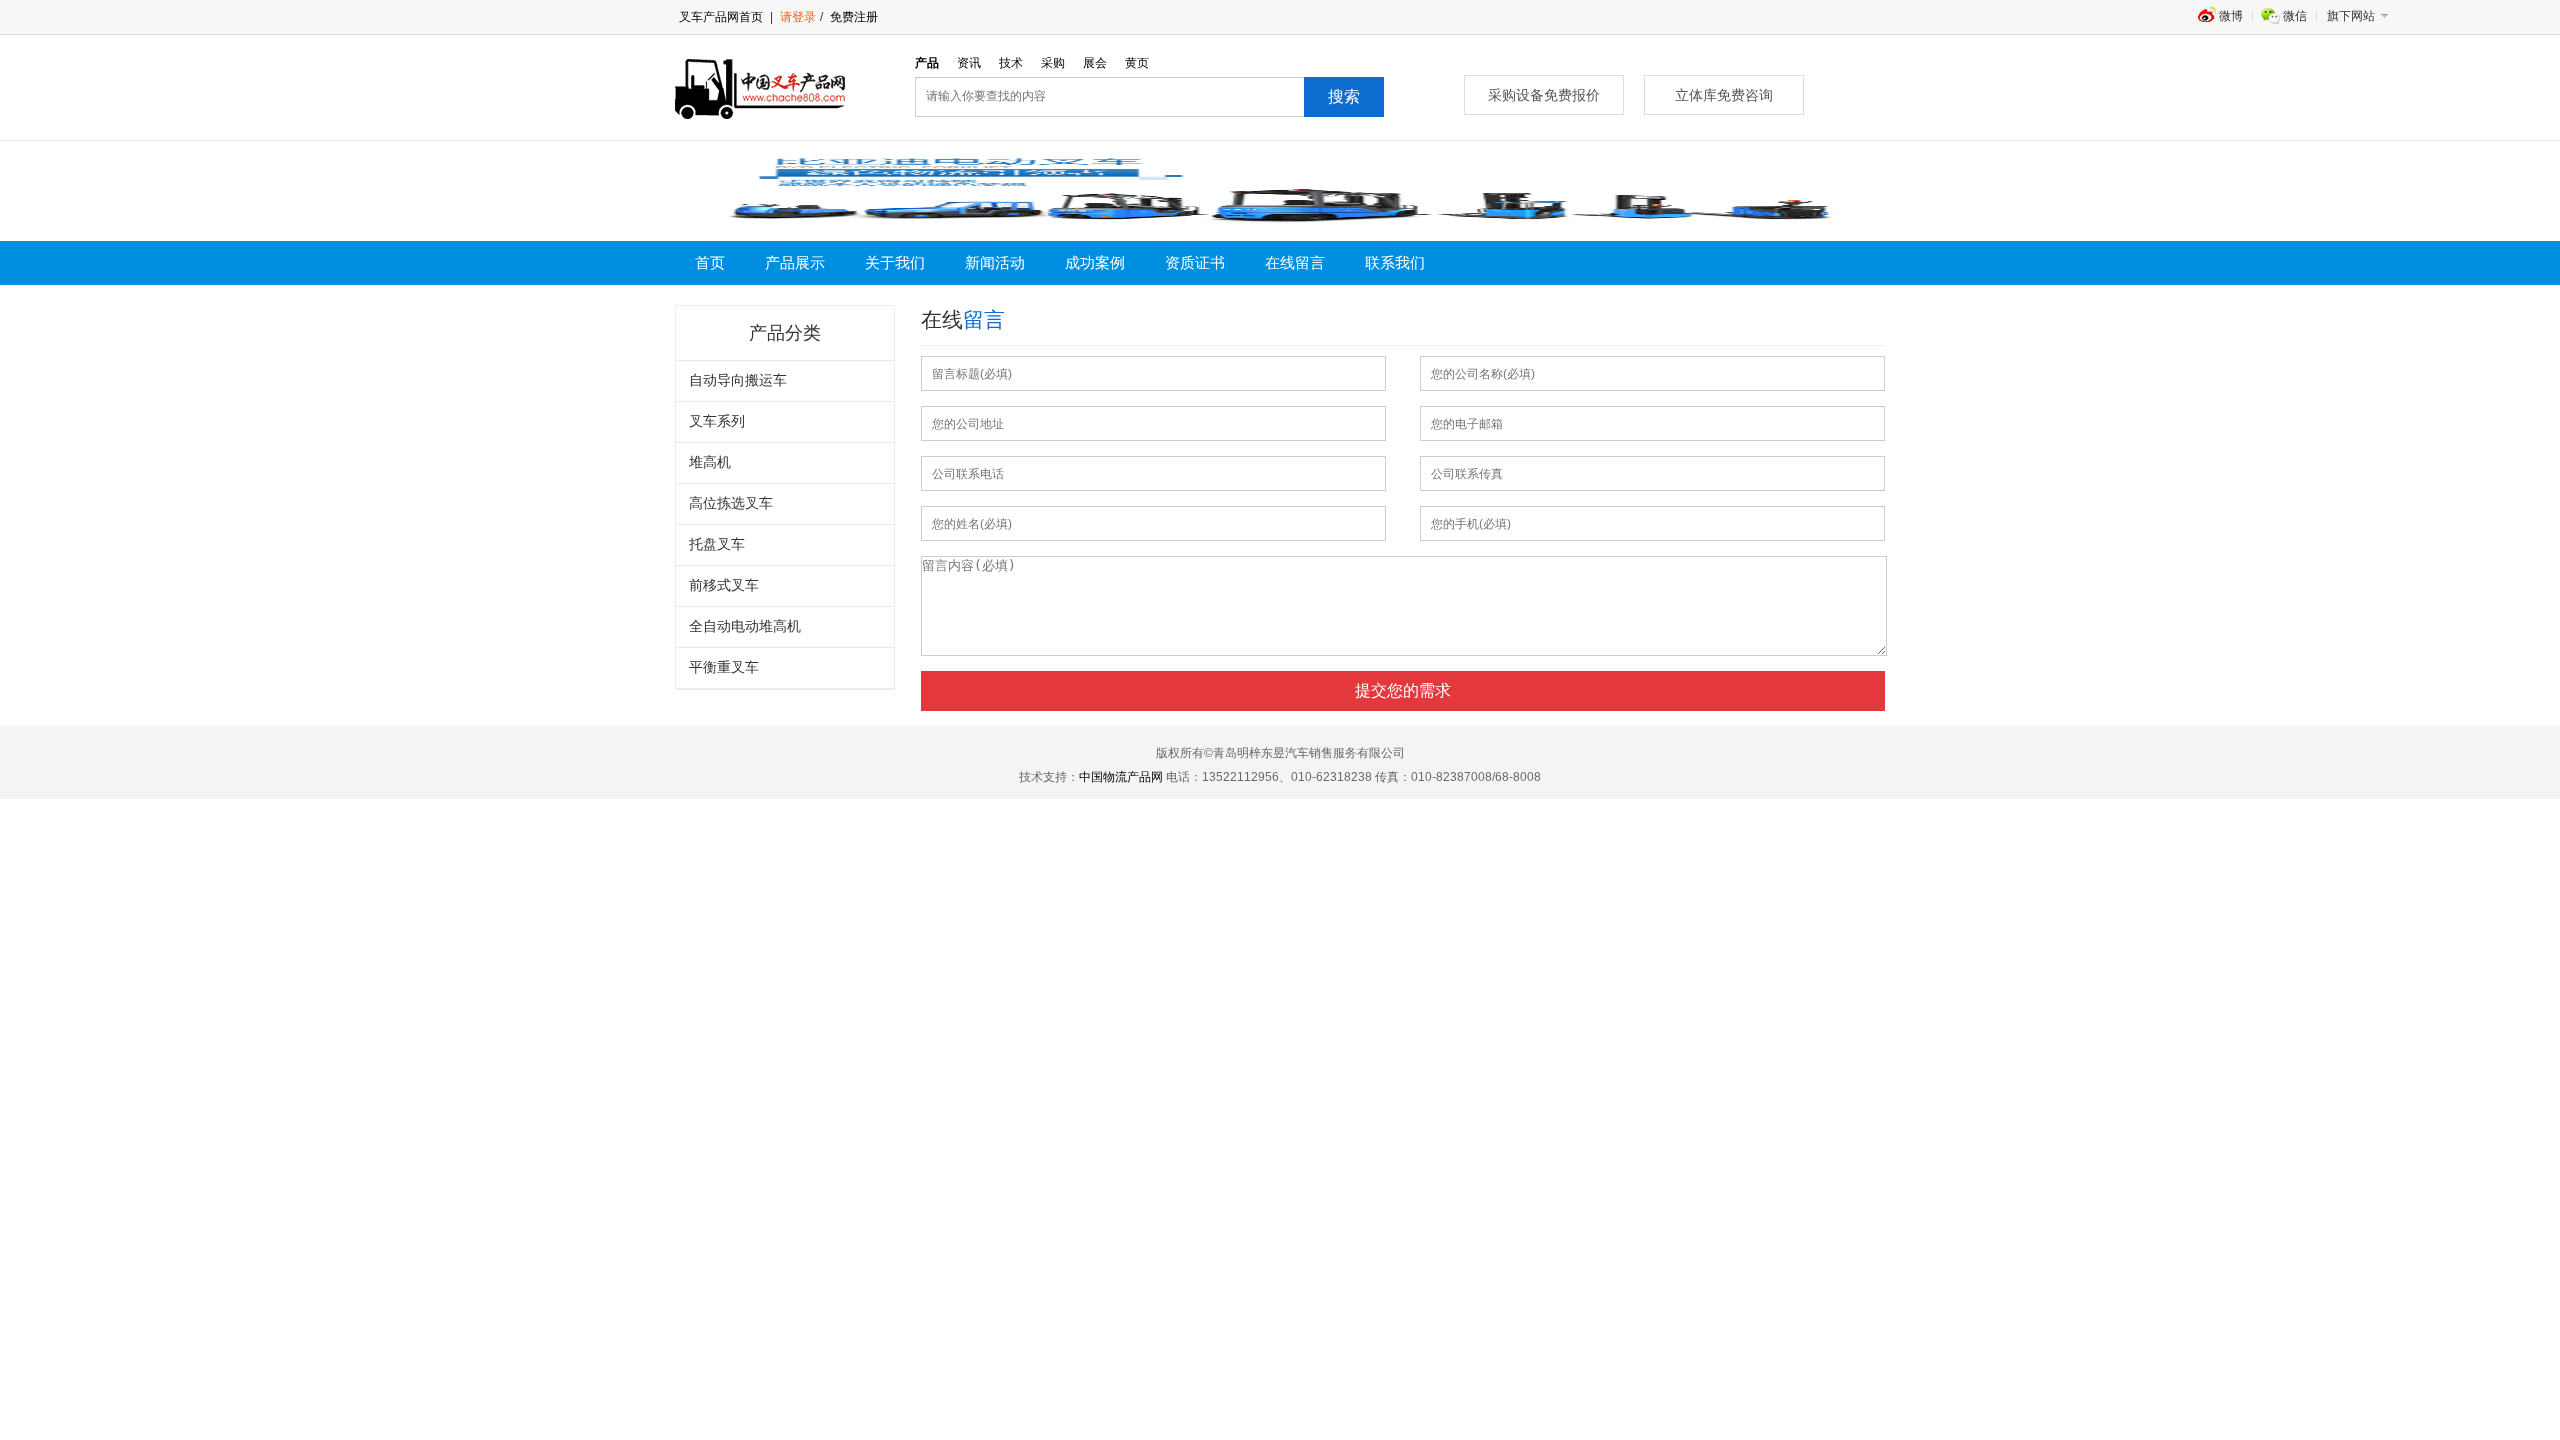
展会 (1095, 63)
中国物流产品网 (1121, 777)
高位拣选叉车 (731, 503)
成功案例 (1095, 263)
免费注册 (852, 17)
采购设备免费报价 (1544, 95)
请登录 (798, 17)
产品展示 (795, 263)
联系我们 (1395, 263)
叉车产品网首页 (721, 17)
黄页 (1137, 63)
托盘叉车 (717, 544)
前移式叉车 (724, 585)
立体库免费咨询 (1724, 95)
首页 (710, 263)
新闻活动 (995, 263)
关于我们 (895, 263)
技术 (1011, 63)
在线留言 (1295, 263)
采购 (1053, 63)
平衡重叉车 (724, 667)
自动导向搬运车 (738, 380)
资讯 (969, 63)
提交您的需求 (1403, 690)
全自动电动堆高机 (745, 626)
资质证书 (1195, 263)
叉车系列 (717, 421)
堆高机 (710, 462)
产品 (927, 63)
